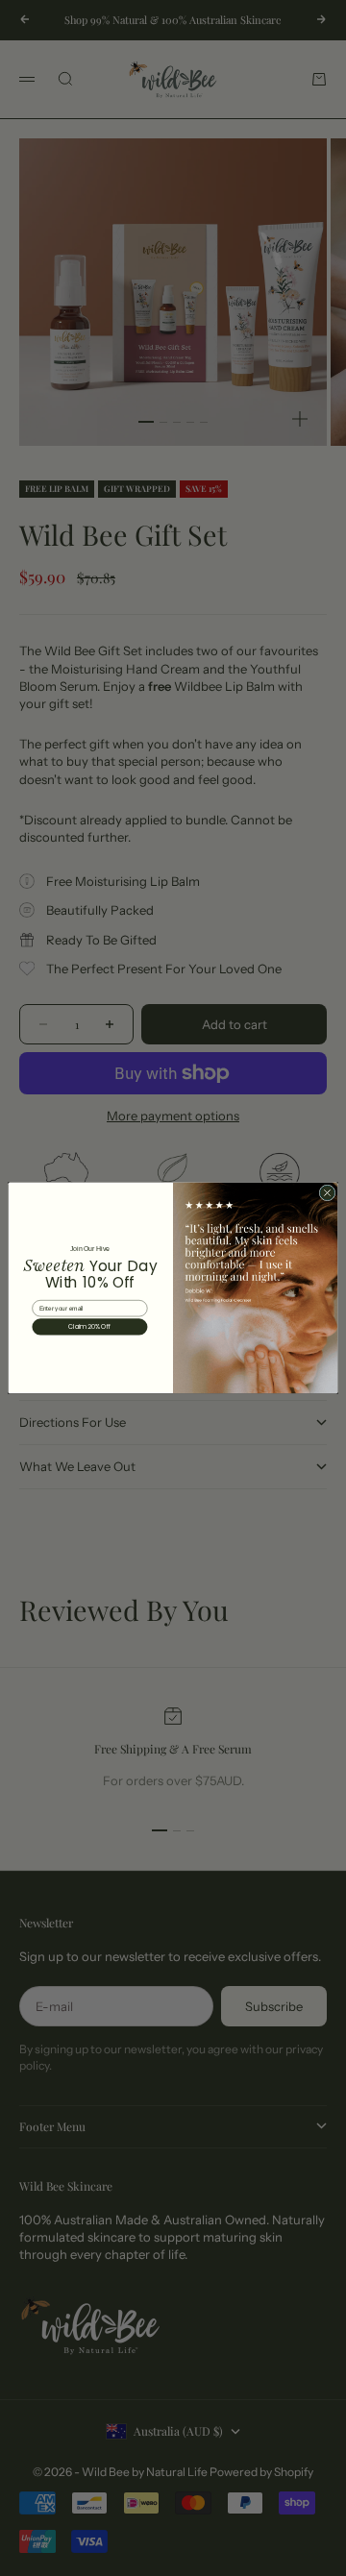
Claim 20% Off (90, 1327)
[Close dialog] (327, 1193)
